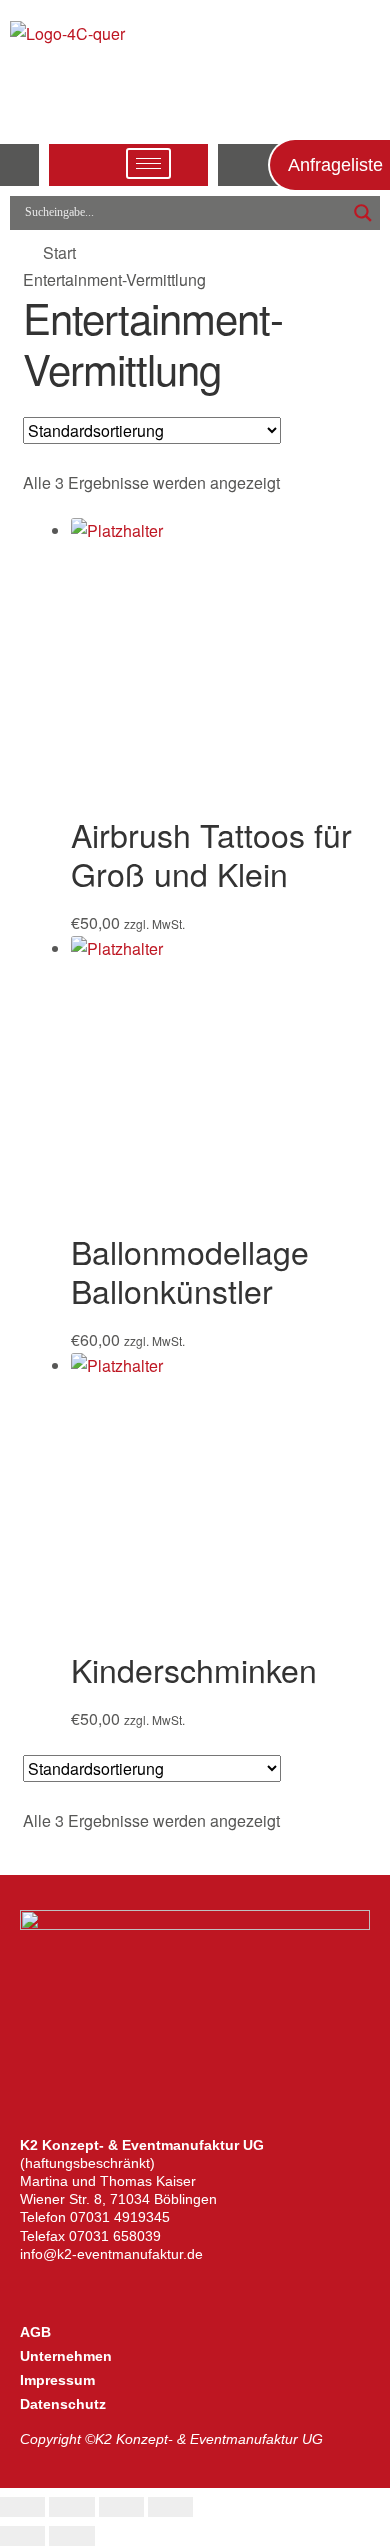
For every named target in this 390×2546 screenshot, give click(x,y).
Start (59, 252)
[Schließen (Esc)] (170, 2507)
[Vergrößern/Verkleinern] (22, 2507)
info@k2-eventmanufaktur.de (111, 2254)
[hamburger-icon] (148, 163)
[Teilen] (121, 2507)
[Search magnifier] (363, 213)
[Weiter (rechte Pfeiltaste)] (71, 2536)
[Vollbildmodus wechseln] (71, 2507)
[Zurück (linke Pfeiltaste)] (22, 2536)
